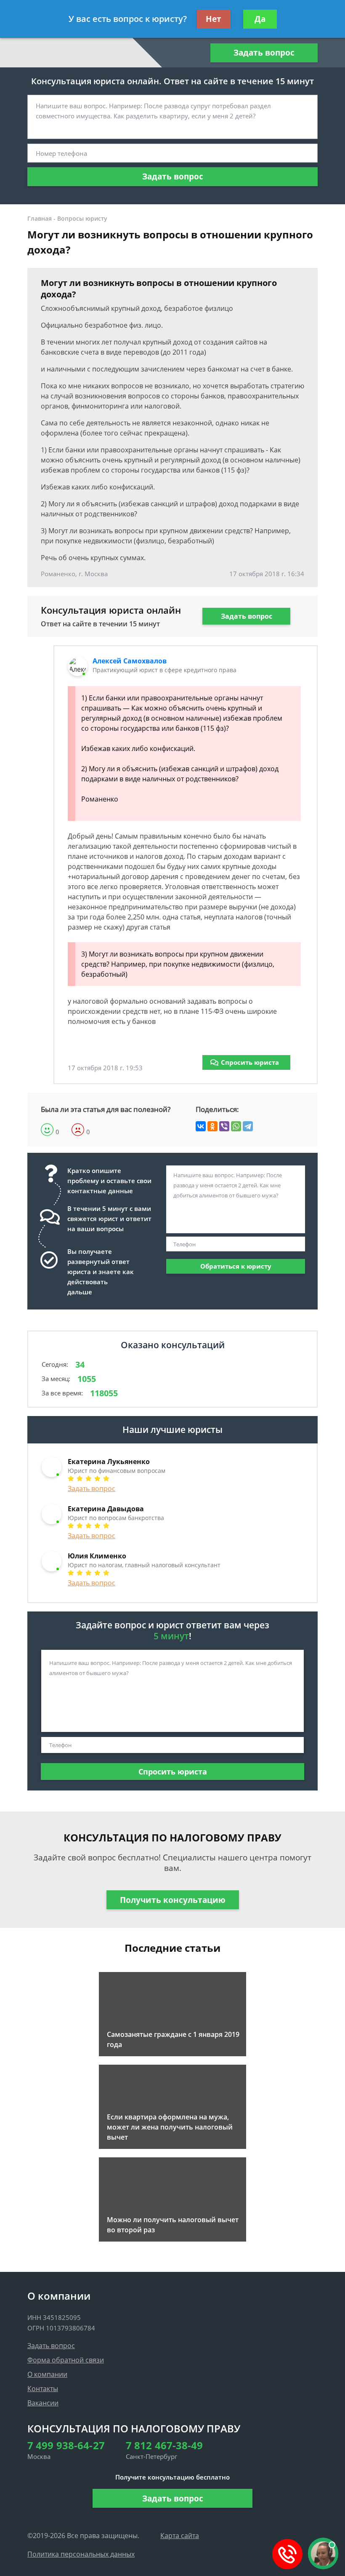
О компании (47, 2374)
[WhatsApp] (236, 1126)
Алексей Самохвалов (130, 661)
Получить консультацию (173, 1900)
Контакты (43, 2389)
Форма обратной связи (66, 2360)
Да (260, 19)
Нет (214, 19)
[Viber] (224, 1126)
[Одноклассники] (212, 1126)
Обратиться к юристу (236, 1266)
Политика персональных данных (81, 2554)
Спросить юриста (250, 1062)
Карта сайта (180, 2536)
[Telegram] (248, 1126)
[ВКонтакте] (201, 1126)
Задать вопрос (264, 53)
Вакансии (43, 2403)
